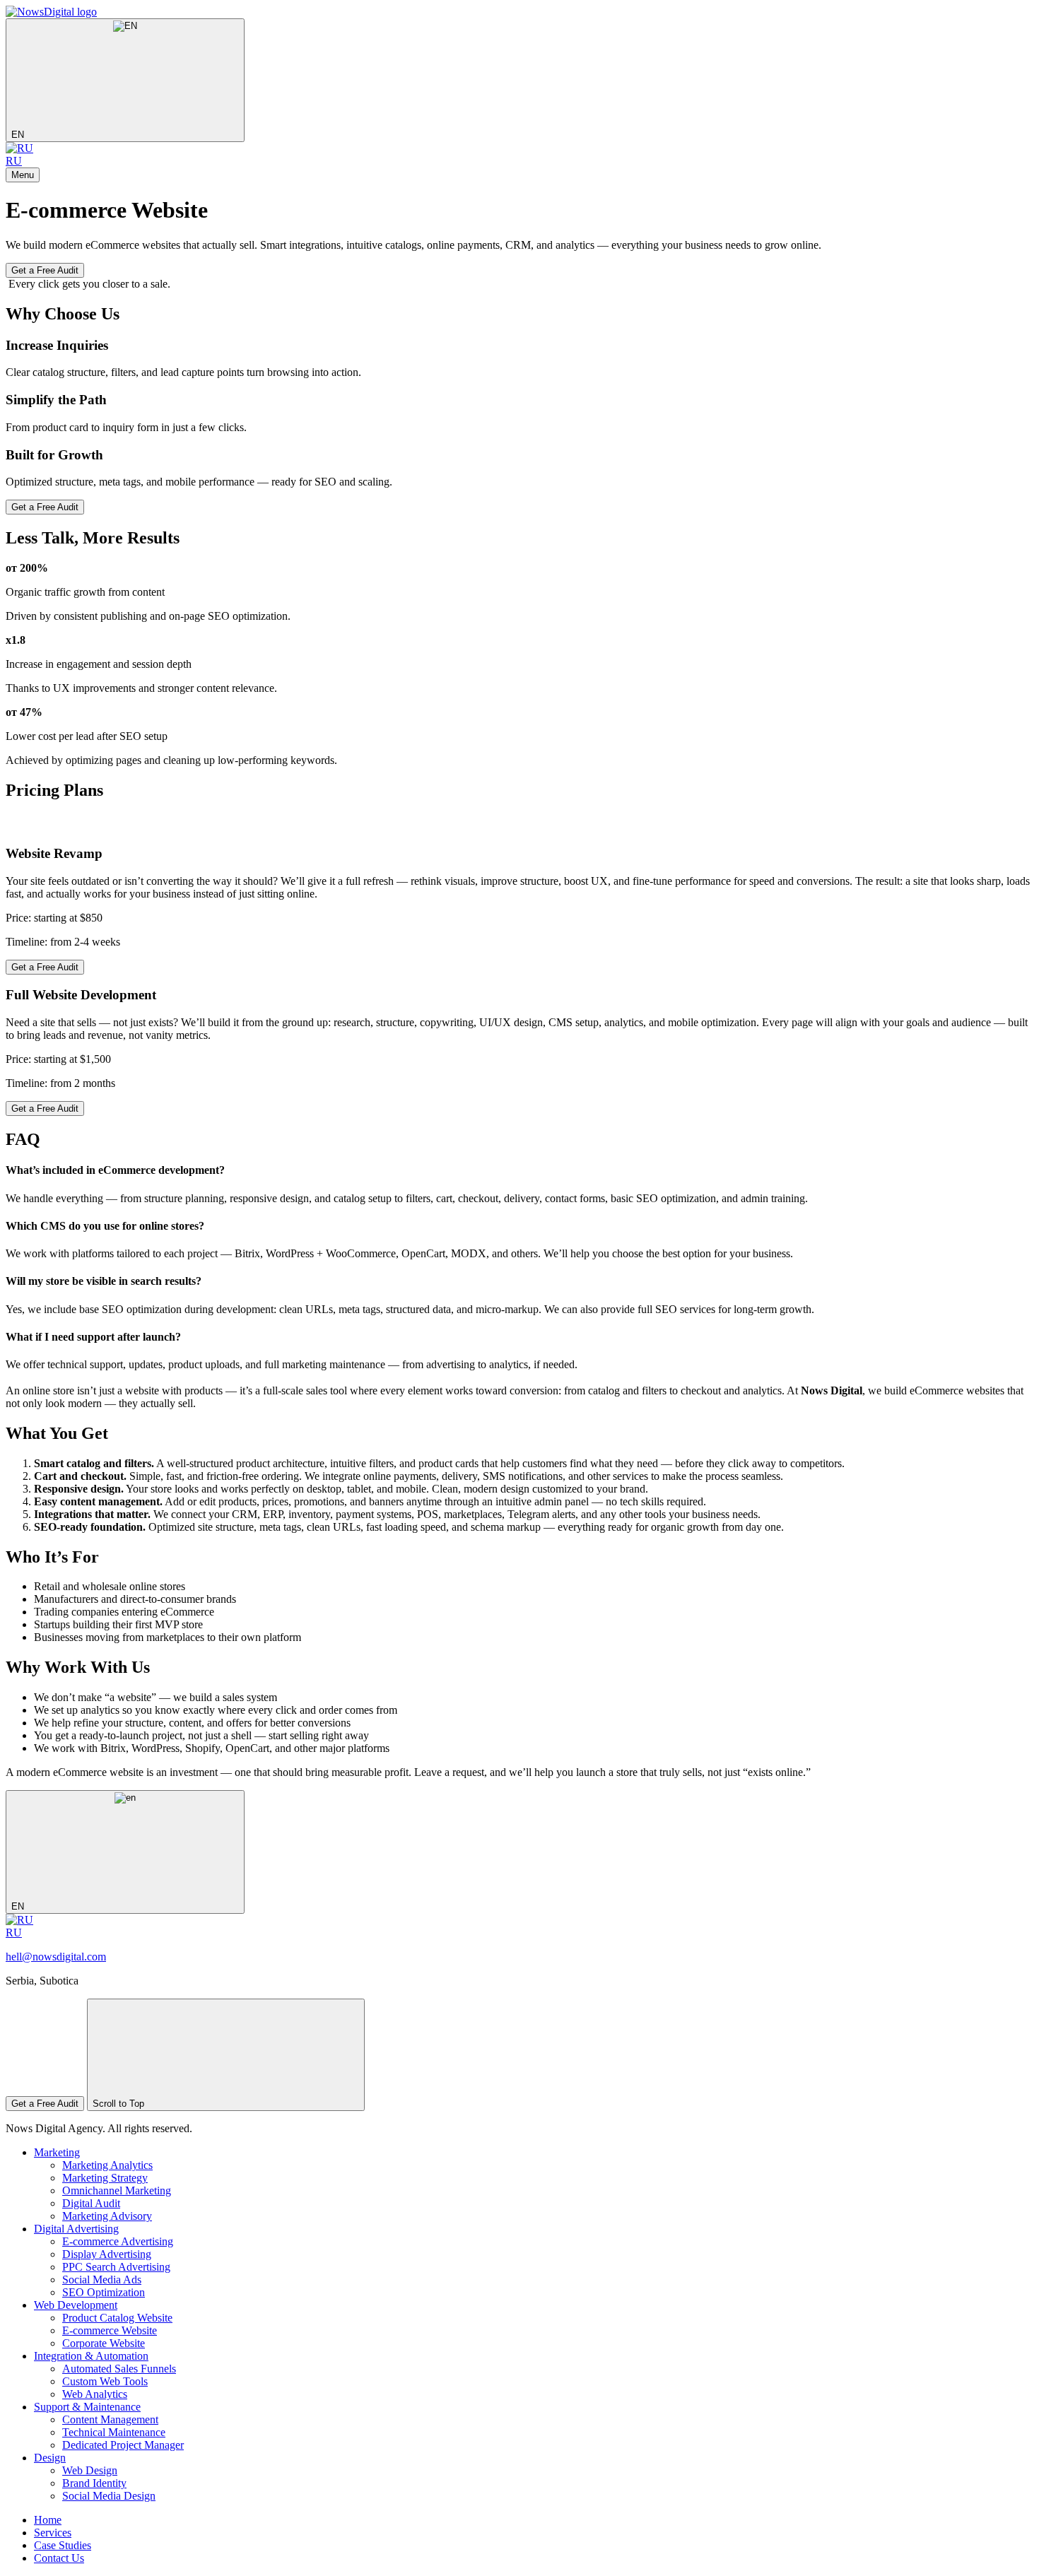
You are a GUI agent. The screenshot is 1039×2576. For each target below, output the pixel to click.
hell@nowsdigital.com (56, 1957)
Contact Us (59, 2558)
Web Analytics (95, 2394)
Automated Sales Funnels (119, 2369)
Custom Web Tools (105, 2381)
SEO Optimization (104, 2292)
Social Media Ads (102, 2280)
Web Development (76, 2305)
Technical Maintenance (114, 2432)
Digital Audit (91, 2203)
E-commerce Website (110, 2330)
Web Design (90, 2470)
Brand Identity (94, 2483)
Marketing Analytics (107, 2165)
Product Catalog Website (117, 2318)
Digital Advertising (76, 2229)
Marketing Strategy (105, 2178)
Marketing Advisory (107, 2216)
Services (53, 2533)
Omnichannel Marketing (117, 2190)
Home (48, 2520)
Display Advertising (107, 2254)
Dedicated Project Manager (123, 2445)
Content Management (110, 2419)
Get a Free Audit (45, 270)
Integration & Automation (91, 2356)
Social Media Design (109, 2496)
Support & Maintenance (87, 2407)
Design (50, 2458)
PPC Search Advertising (116, 2267)
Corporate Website (104, 2343)
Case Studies (63, 2545)
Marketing (57, 2152)
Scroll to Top (120, 2104)
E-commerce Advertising (118, 2241)
